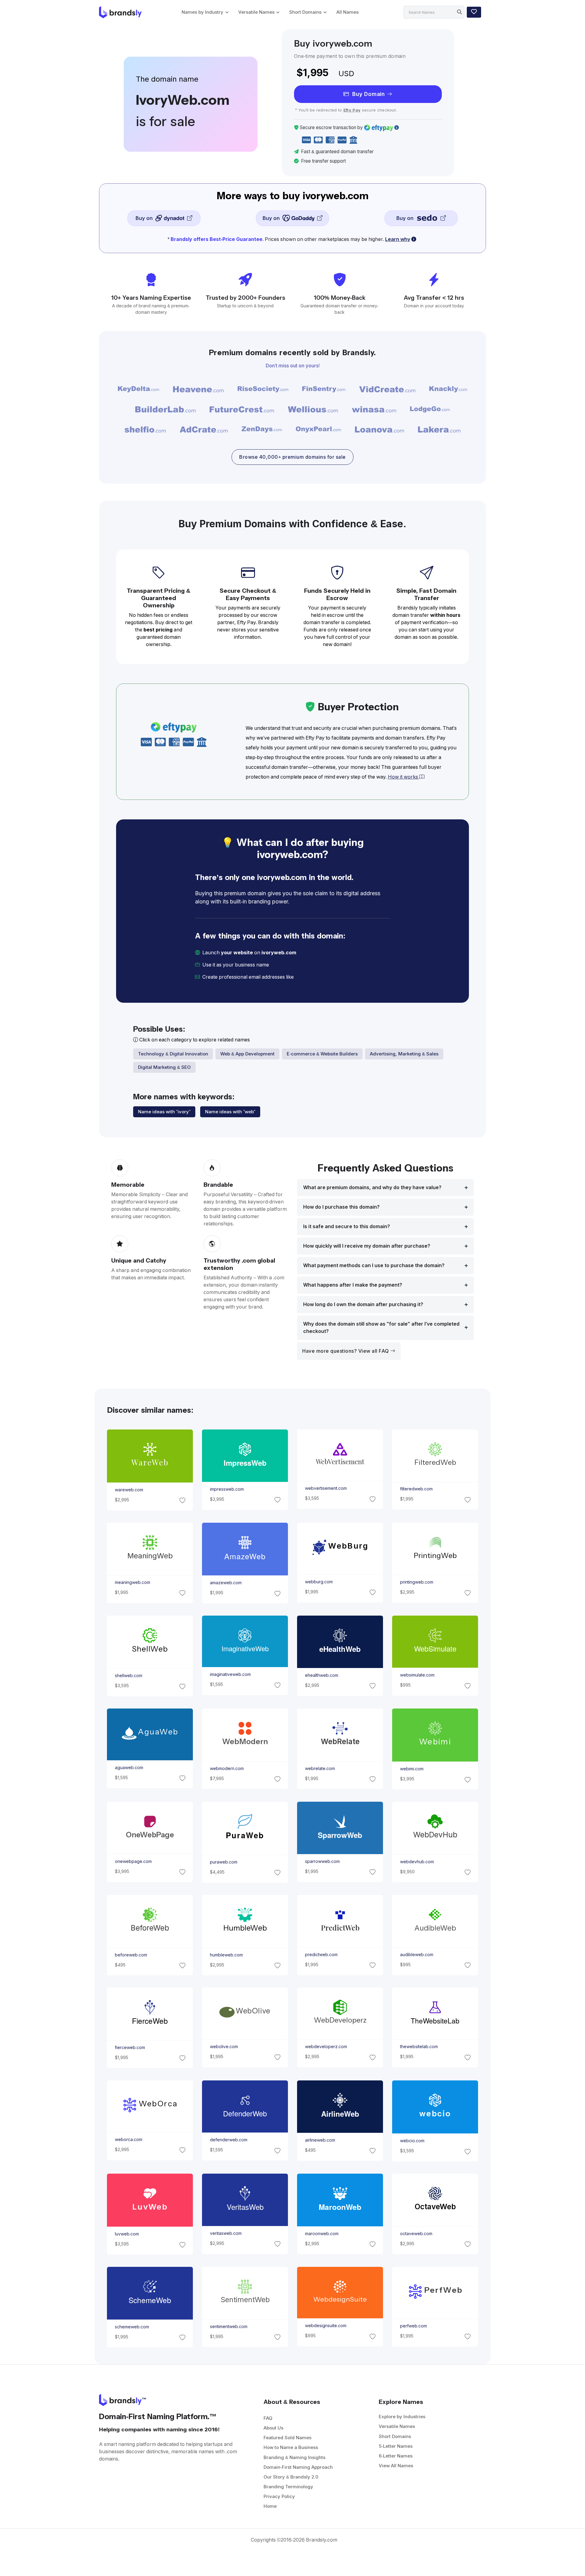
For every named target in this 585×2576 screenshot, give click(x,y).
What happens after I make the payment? (353, 1285)
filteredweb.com (416, 1489)
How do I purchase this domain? (341, 1207)
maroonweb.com (322, 2233)
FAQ (268, 2418)
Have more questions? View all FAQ (346, 1351)
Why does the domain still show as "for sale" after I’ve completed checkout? (381, 1328)
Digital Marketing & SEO (164, 1067)
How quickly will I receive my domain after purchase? (367, 1246)
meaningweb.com (132, 1582)
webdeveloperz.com (326, 2047)
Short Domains (305, 12)
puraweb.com (223, 1862)
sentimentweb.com (228, 2327)
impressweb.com (227, 1489)
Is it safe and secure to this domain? (347, 1226)
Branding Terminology (288, 2487)
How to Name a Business (291, 2447)
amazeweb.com (225, 1583)
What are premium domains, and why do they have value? (372, 1187)
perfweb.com (413, 2326)
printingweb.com (417, 1582)
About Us (273, 2428)
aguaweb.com (129, 1768)
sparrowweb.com (322, 1861)
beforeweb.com (131, 1955)
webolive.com (224, 2047)
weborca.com (128, 2140)
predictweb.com (321, 1955)
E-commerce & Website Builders (322, 1054)
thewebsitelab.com (419, 2047)
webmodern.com (227, 1769)
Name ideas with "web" (230, 1112)
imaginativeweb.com (230, 1674)
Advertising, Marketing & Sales (404, 1054)
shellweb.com (128, 1676)
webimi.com (412, 1769)
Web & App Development (247, 1054)
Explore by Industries (402, 2417)
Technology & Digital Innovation (173, 1054)
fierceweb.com (130, 2048)
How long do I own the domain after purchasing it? (363, 1304)
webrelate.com (320, 1769)
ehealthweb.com (322, 1675)
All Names (347, 12)
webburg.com (319, 1582)
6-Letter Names (396, 2456)
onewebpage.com (133, 1861)
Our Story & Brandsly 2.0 (291, 2477)
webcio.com (412, 2141)
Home (270, 2506)
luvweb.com (127, 2234)
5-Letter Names (396, 2446)
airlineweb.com (320, 2140)
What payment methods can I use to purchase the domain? (374, 1265)
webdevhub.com (417, 1862)
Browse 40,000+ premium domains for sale (292, 457)
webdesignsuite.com (326, 2326)
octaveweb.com (416, 2233)
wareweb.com (129, 1490)
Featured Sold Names (287, 2438)
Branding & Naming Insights (294, 2457)
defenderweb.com (228, 2140)
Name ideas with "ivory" (164, 1112)
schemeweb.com (132, 2327)
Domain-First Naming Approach (298, 2467)
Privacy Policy (279, 2496)
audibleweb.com (417, 1955)
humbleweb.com (226, 1955)
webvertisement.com (326, 1489)
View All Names (396, 2466)
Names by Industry (202, 12)
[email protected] (316, 977)
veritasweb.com (225, 2233)
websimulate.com (417, 1675)
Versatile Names (256, 12)
